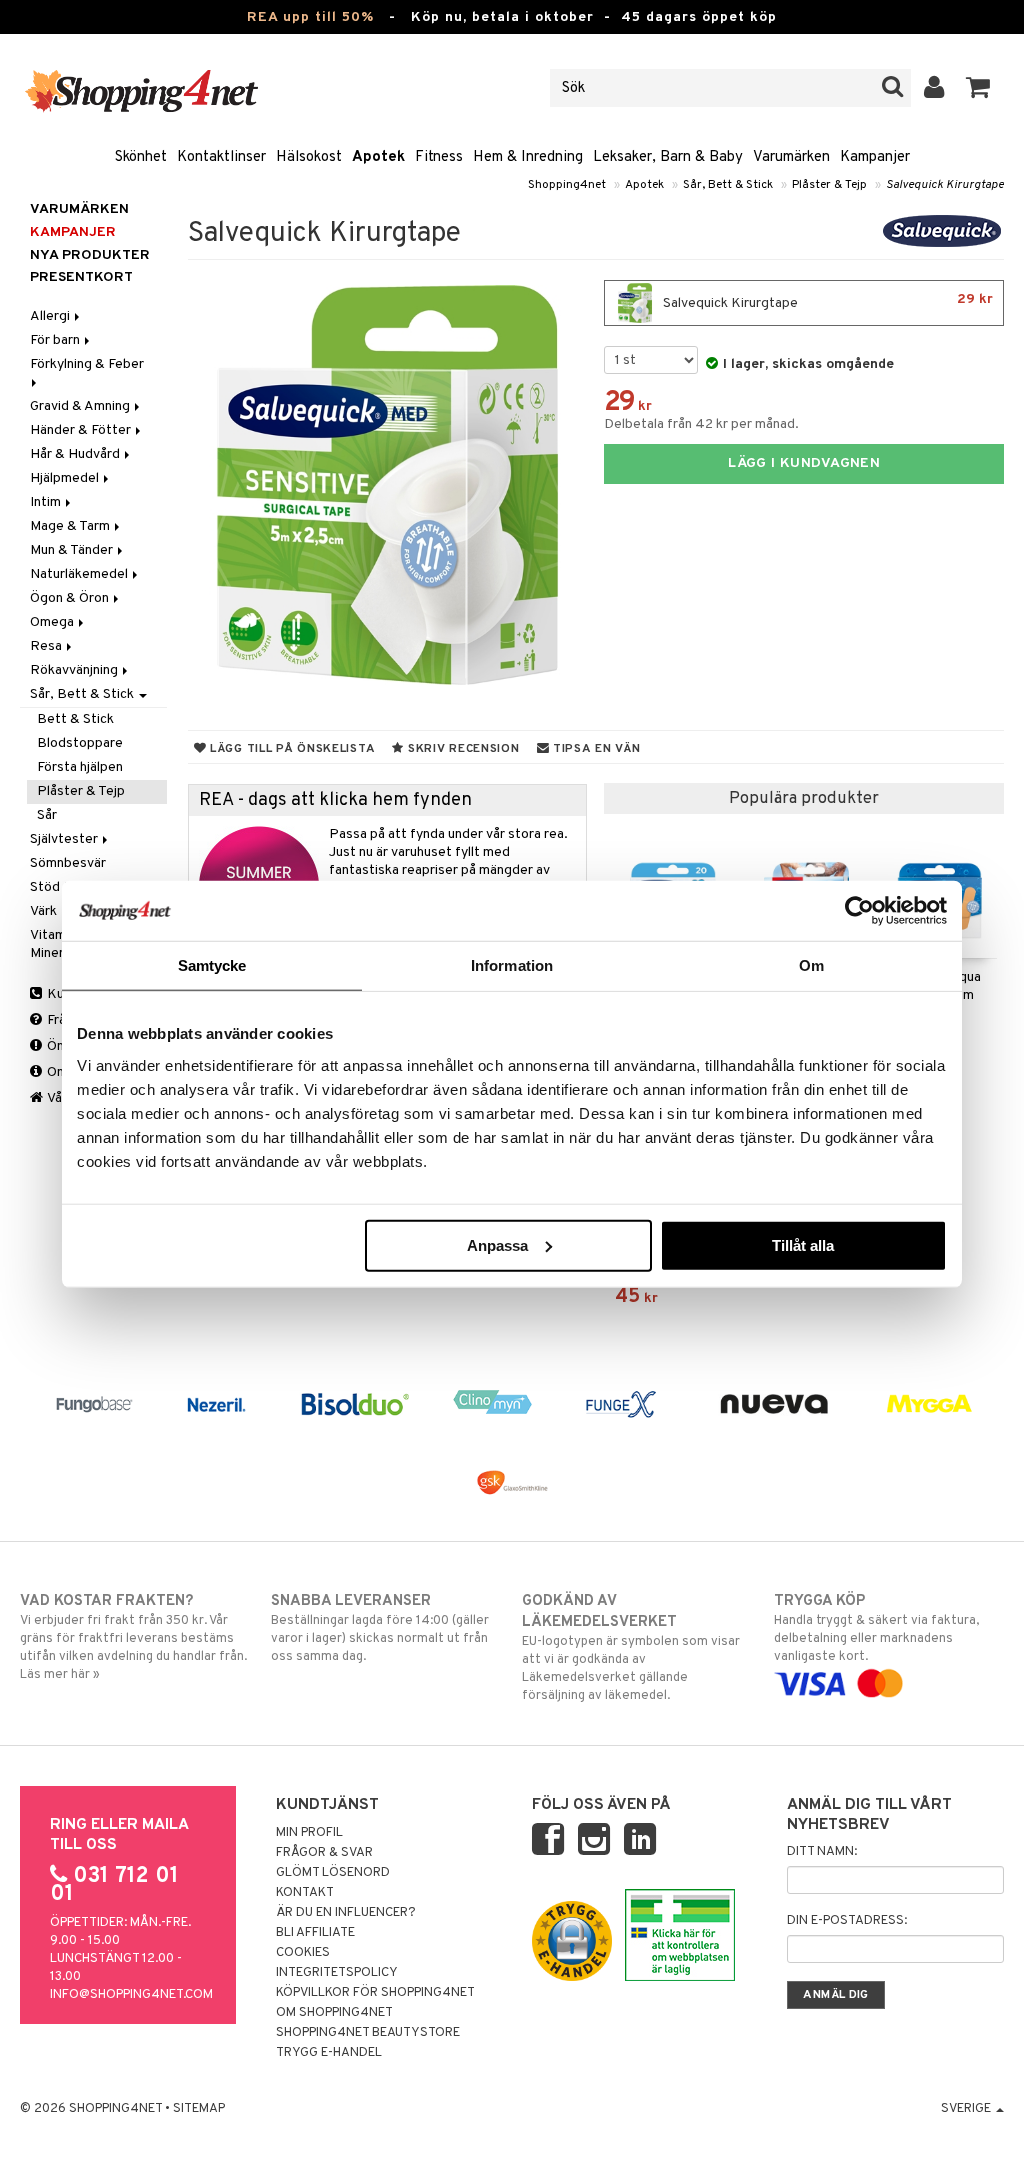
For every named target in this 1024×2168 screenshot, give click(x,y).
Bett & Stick (75, 719)
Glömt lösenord (333, 1873)
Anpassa (497, 1244)
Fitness (439, 157)
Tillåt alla (803, 1244)
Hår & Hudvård (76, 454)
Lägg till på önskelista (290, 749)
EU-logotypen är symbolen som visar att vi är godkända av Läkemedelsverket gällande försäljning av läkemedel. (631, 1648)
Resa (47, 646)
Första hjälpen (80, 767)
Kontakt (305, 1893)
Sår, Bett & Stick (728, 185)
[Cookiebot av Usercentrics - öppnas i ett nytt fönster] (859, 911)
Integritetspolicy (337, 1973)
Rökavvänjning (75, 670)
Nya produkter (90, 255)
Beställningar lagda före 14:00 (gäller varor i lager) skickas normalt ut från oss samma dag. (380, 1628)
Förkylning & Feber (88, 364)
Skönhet (141, 157)
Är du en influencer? (346, 1913)
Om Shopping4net (334, 2013)
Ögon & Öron (71, 598)
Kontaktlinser (221, 157)
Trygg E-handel (329, 2053)
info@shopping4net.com (131, 1995)
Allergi (51, 316)
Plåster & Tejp (829, 185)
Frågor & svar (324, 1853)
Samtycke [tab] (212, 965)
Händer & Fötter (82, 430)
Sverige (967, 2109)
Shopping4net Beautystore (368, 2033)
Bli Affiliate (315, 1933)
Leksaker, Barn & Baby (668, 157)
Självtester (65, 839)
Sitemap (199, 2109)
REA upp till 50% (310, 17)
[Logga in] (934, 88)
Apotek (378, 157)
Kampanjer (875, 157)
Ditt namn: (822, 1852)
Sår (47, 815)
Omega (53, 622)
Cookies (303, 1953)
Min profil (309, 1833)
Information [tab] (512, 965)
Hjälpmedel (66, 478)
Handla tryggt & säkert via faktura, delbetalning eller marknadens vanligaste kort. (876, 1628)
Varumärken (791, 157)
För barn (56, 340)
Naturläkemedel (80, 574)
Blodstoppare (80, 743)
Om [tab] (811, 965)
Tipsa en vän (594, 749)
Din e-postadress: (847, 1921)
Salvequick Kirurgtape (945, 185)
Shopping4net (567, 185)
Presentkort (81, 277)
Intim (47, 502)
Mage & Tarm (71, 526)
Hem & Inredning (528, 157)
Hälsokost (309, 157)
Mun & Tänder (73, 550)
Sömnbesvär (68, 863)
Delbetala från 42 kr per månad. (701, 424)
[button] (978, 88)
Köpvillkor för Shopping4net (375, 1993)
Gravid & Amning (81, 406)
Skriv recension (461, 749)
